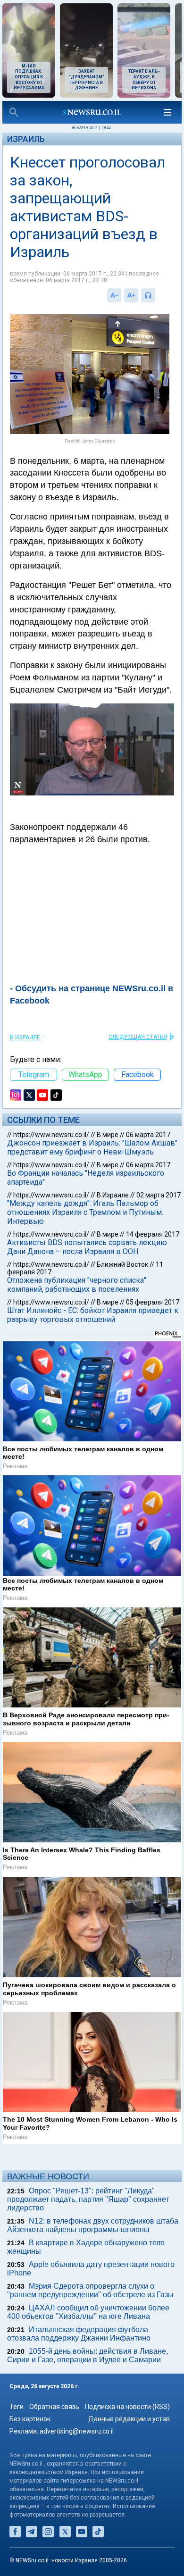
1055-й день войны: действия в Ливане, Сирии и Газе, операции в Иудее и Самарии (88, 2355)
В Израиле (25, 1037)
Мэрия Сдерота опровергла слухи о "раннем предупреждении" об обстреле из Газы (90, 2290)
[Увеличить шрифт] (131, 295)
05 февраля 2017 (153, 1302)
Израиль (26, 139)
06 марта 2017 (148, 1135)
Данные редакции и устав (129, 2419)
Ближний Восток (122, 1264)
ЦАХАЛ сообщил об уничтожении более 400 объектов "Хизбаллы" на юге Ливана (88, 2312)
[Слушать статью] (158, 295)
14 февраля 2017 (153, 1234)
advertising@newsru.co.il (77, 2431)
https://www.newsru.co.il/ (51, 1135)
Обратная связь (54, 2407)
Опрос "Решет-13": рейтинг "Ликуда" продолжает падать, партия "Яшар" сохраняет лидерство (88, 2199)
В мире (108, 1135)
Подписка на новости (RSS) (127, 2407)
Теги (17, 2407)
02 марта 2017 (159, 1195)
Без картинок (30, 2419)
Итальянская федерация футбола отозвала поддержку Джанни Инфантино (79, 2334)
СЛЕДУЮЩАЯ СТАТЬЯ (138, 1037)
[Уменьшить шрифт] (114, 295)
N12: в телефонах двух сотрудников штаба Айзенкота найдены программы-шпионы (93, 2225)
